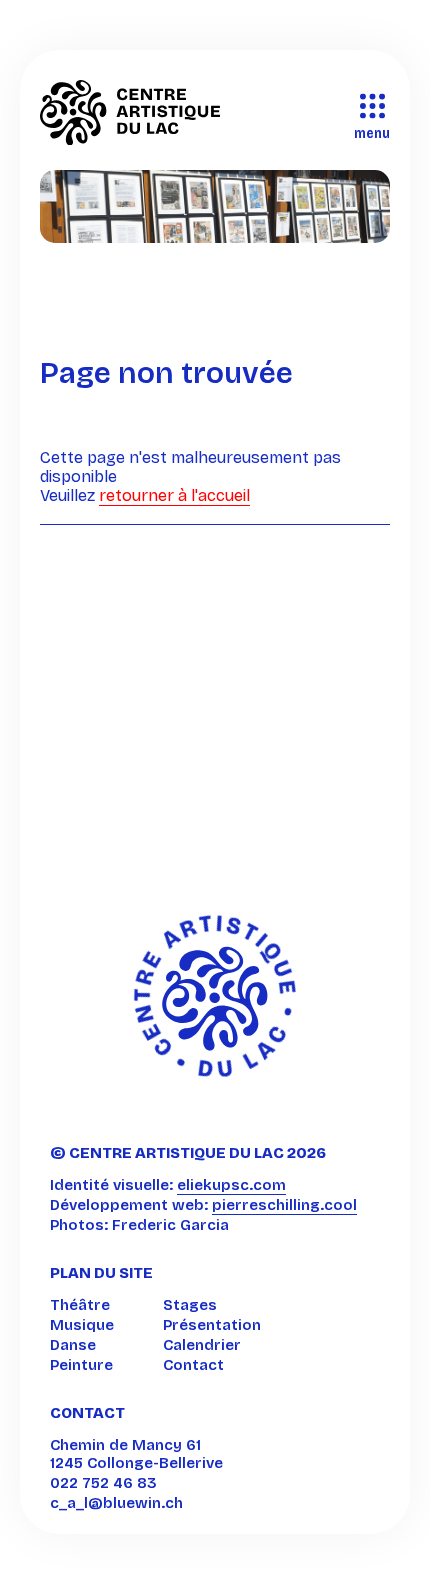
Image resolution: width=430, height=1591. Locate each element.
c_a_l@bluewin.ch (116, 1503)
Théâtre (80, 1305)
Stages (190, 1305)
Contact (193, 1365)
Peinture (81, 1365)
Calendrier (202, 1345)
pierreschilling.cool (284, 1205)
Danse (73, 1345)
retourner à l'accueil (174, 495)
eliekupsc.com (231, 1185)
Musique (82, 1325)
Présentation (212, 1325)
